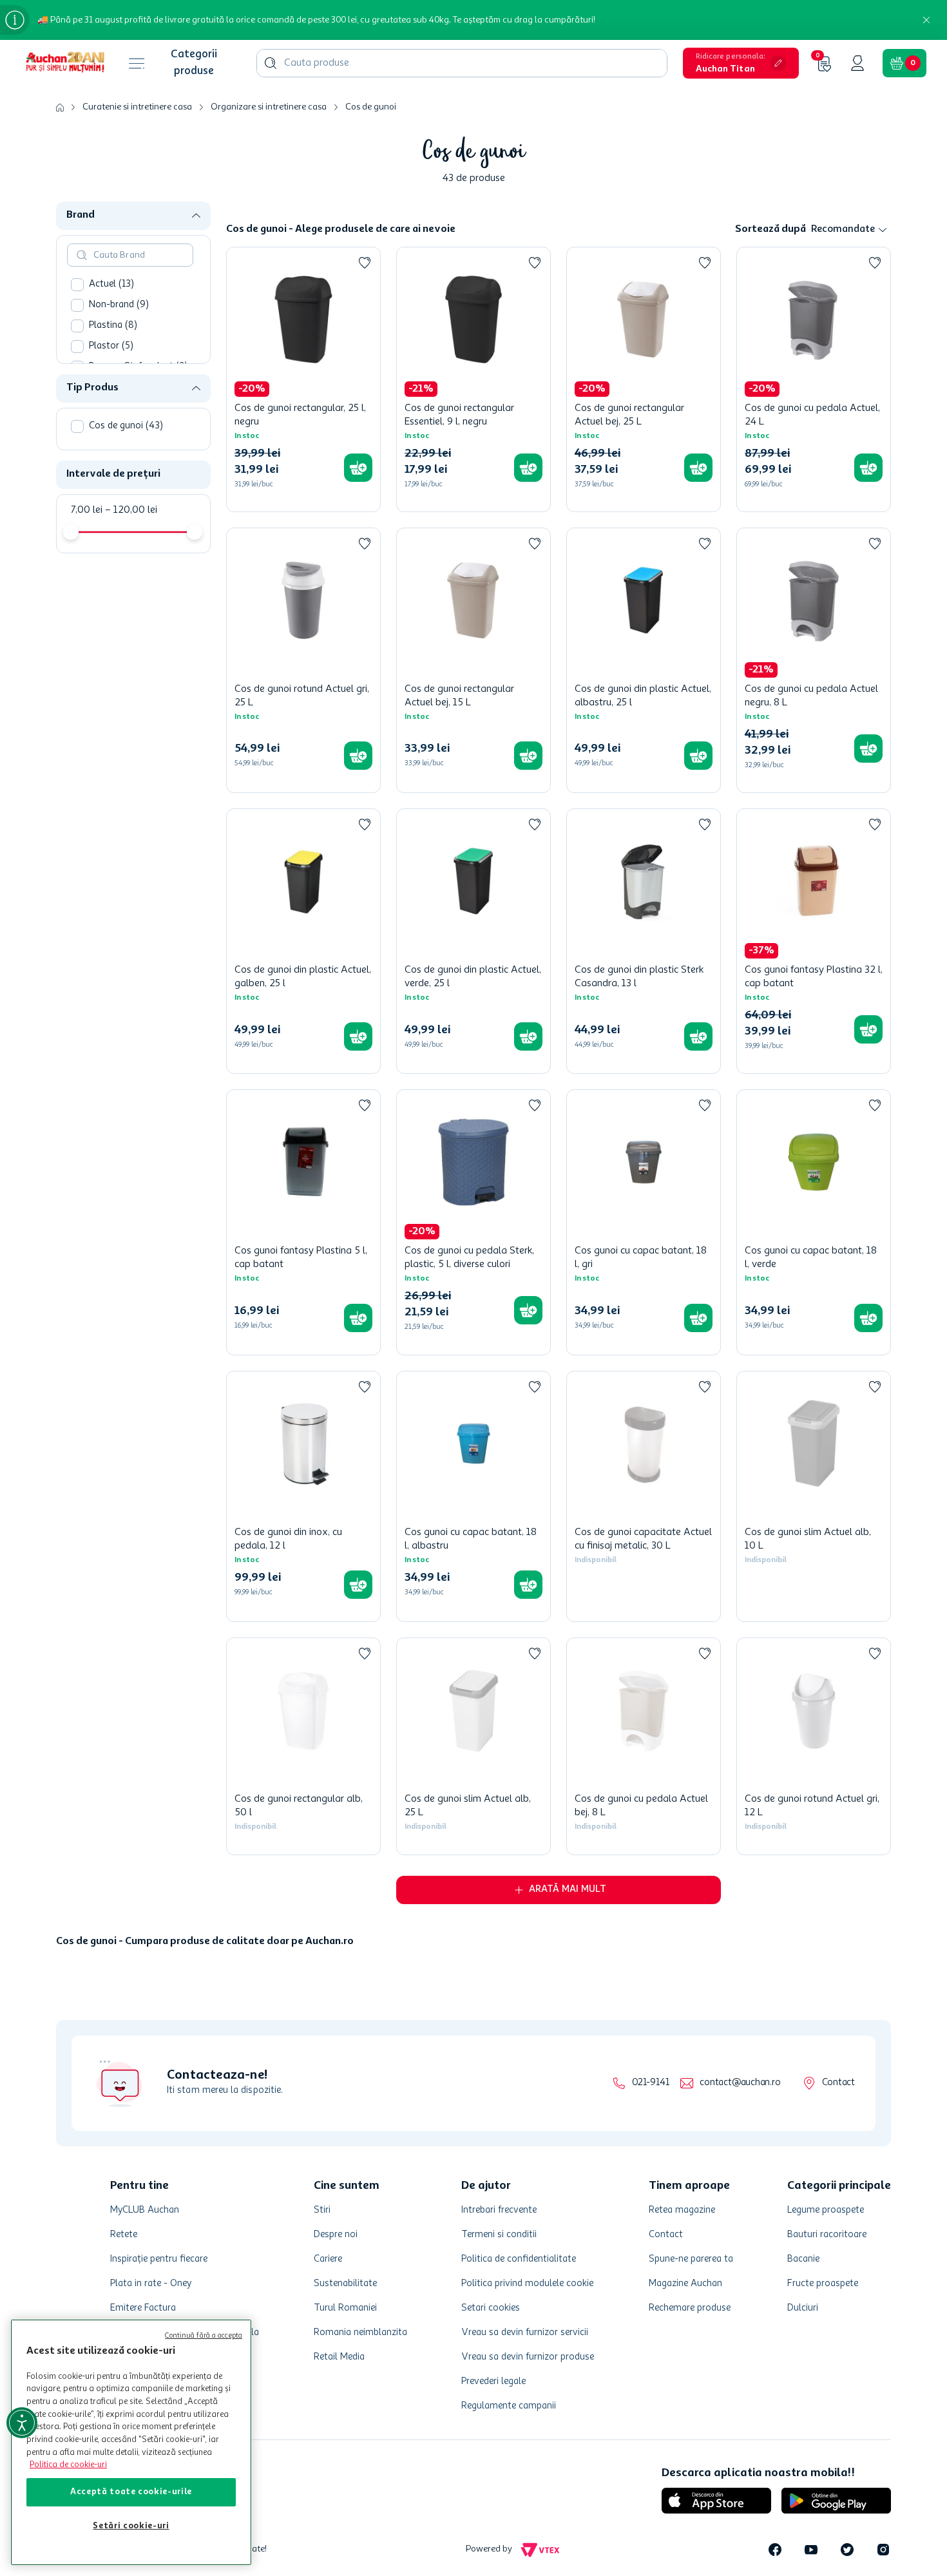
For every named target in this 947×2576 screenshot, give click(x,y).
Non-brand (119, 305)
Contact (838, 2107)
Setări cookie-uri (131, 2526)
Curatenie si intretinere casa (137, 107)
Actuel (111, 284)
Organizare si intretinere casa (269, 107)
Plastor (111, 346)
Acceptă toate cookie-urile (131, 2492)
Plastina (113, 326)
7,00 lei (87, 510)
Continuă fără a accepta (204, 2336)
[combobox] (462, 63)
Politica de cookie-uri (68, 2465)
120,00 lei (131, 510)
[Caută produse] (271, 63)
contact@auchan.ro (740, 2107)
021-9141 (650, 2107)
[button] (741, 63)
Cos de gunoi (371, 107)
